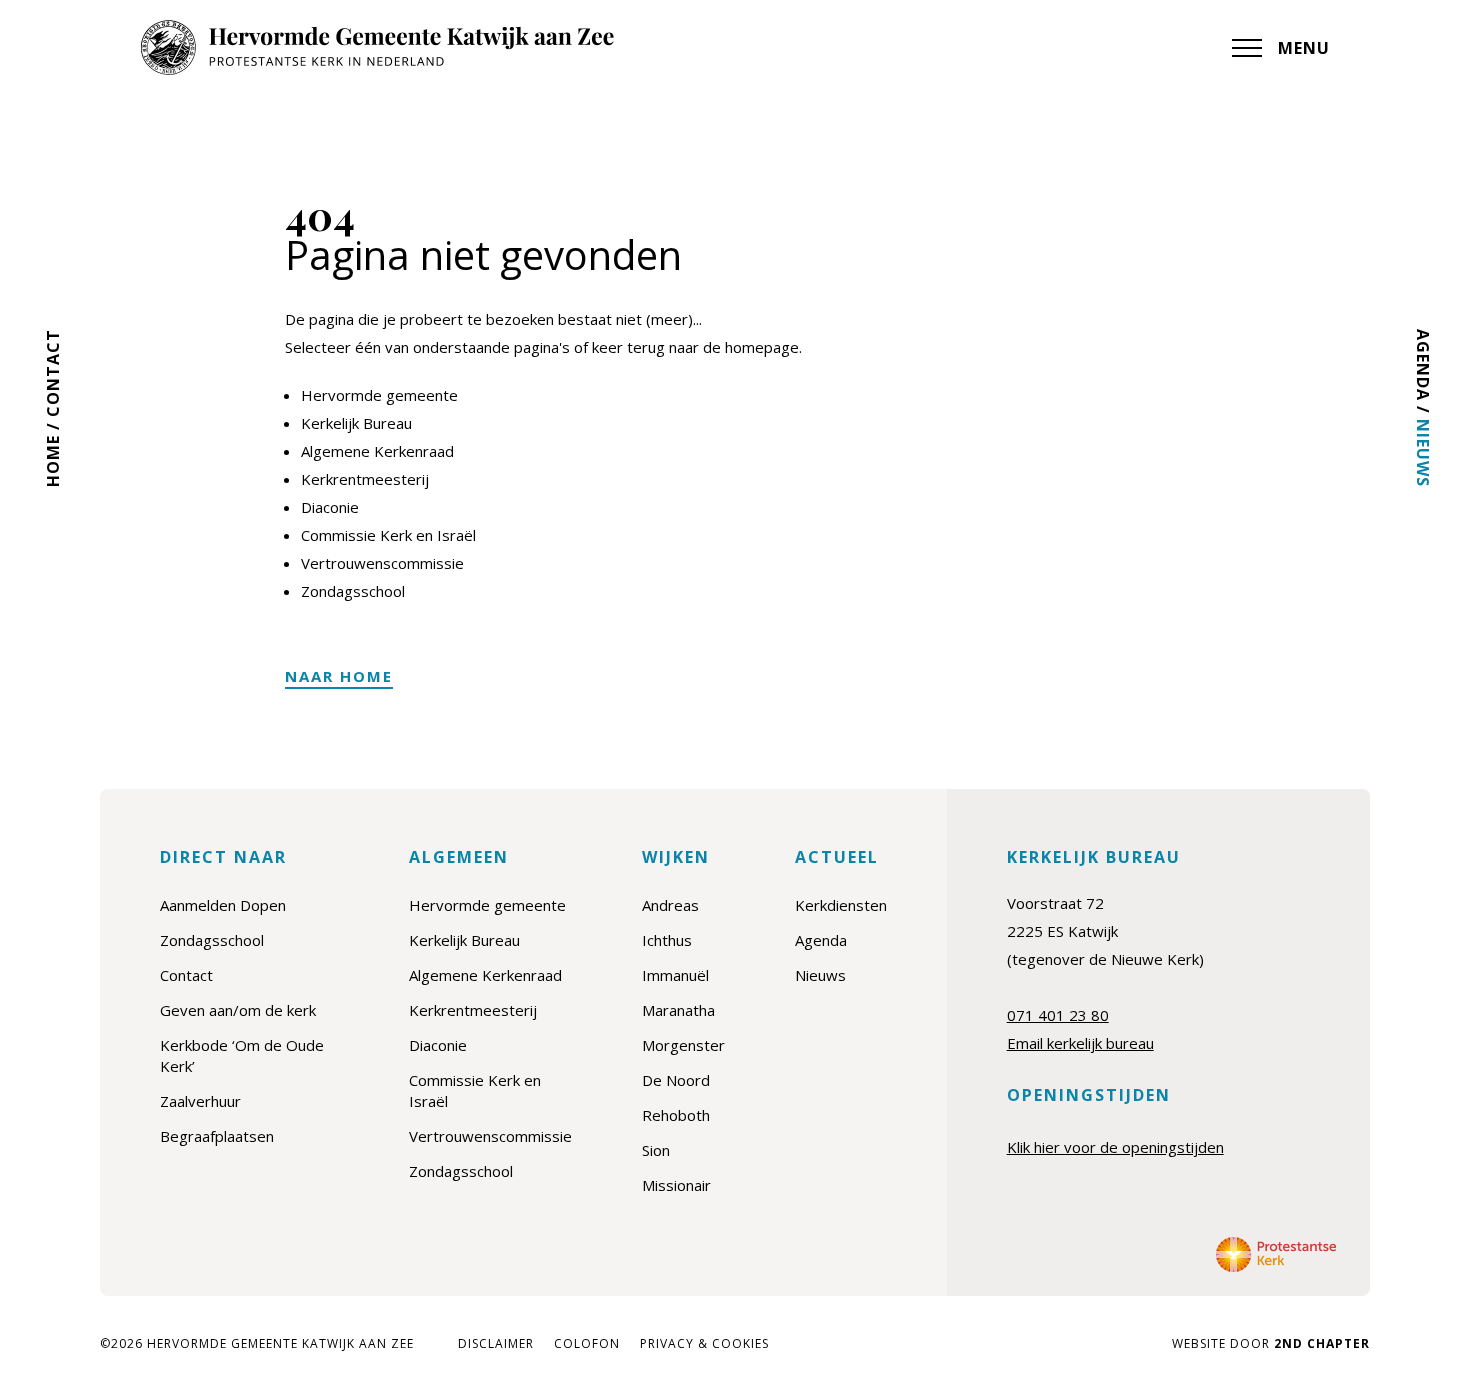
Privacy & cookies (704, 1344)
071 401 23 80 (1058, 1015)
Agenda (1423, 365)
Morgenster (683, 1045)
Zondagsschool (353, 591)
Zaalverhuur (200, 1101)
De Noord (676, 1080)
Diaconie (330, 507)
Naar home (339, 676)
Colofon (587, 1344)
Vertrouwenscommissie (382, 563)
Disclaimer (496, 1344)
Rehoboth (676, 1115)
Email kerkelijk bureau (1080, 1043)
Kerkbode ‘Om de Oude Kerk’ (242, 1055)
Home (53, 461)
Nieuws (1423, 453)
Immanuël (675, 975)
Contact (53, 373)
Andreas (670, 905)
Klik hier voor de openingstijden (1115, 1147)
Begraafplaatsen (217, 1136)
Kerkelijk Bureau (356, 423)
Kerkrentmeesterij (365, 479)
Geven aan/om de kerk (238, 1010)
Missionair (676, 1185)
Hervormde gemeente (379, 395)
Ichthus (667, 940)
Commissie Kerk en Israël (388, 535)
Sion (656, 1150)
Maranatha (678, 1010)
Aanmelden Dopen (223, 905)
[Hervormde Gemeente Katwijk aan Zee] (377, 47)
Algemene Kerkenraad (377, 451)
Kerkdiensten (841, 905)
